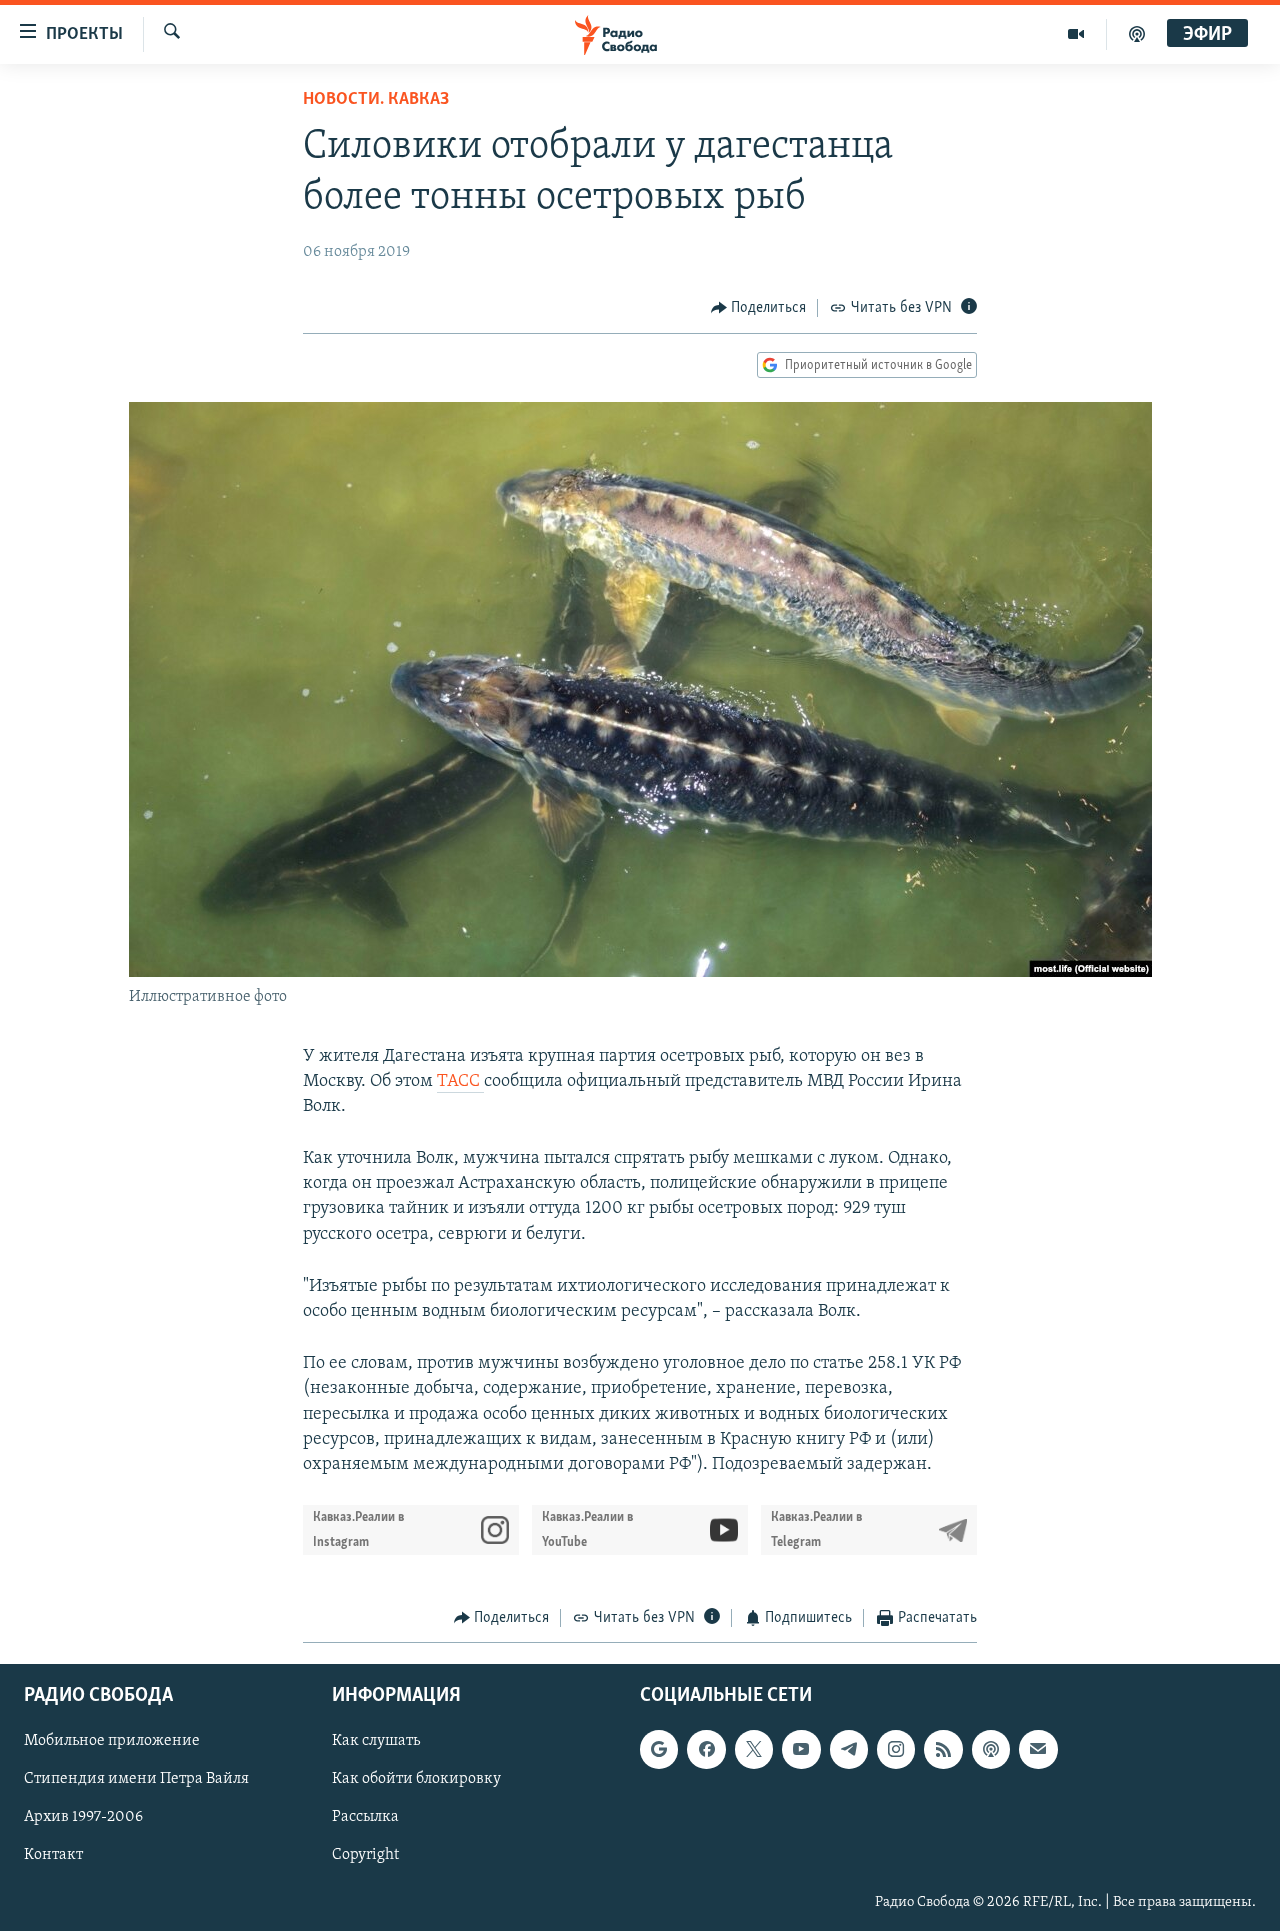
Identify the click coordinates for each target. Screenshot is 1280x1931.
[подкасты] (1137, 34)
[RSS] (943, 1749)
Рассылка (365, 1817)
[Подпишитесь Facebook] (706, 1749)
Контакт (53, 1855)
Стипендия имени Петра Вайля (136, 1779)
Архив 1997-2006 (83, 1817)
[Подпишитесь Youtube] (801, 1749)
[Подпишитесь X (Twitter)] (754, 1749)
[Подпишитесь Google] (659, 1749)
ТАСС (460, 1082)
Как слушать (376, 1741)
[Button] (759, 308)
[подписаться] (1038, 1749)
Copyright (365, 1855)
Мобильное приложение (112, 1741)
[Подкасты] (991, 1749)
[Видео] (1076, 34)
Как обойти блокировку (416, 1779)
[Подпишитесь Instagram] (896, 1749)
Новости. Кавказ (376, 100)
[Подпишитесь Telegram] (849, 1749)
